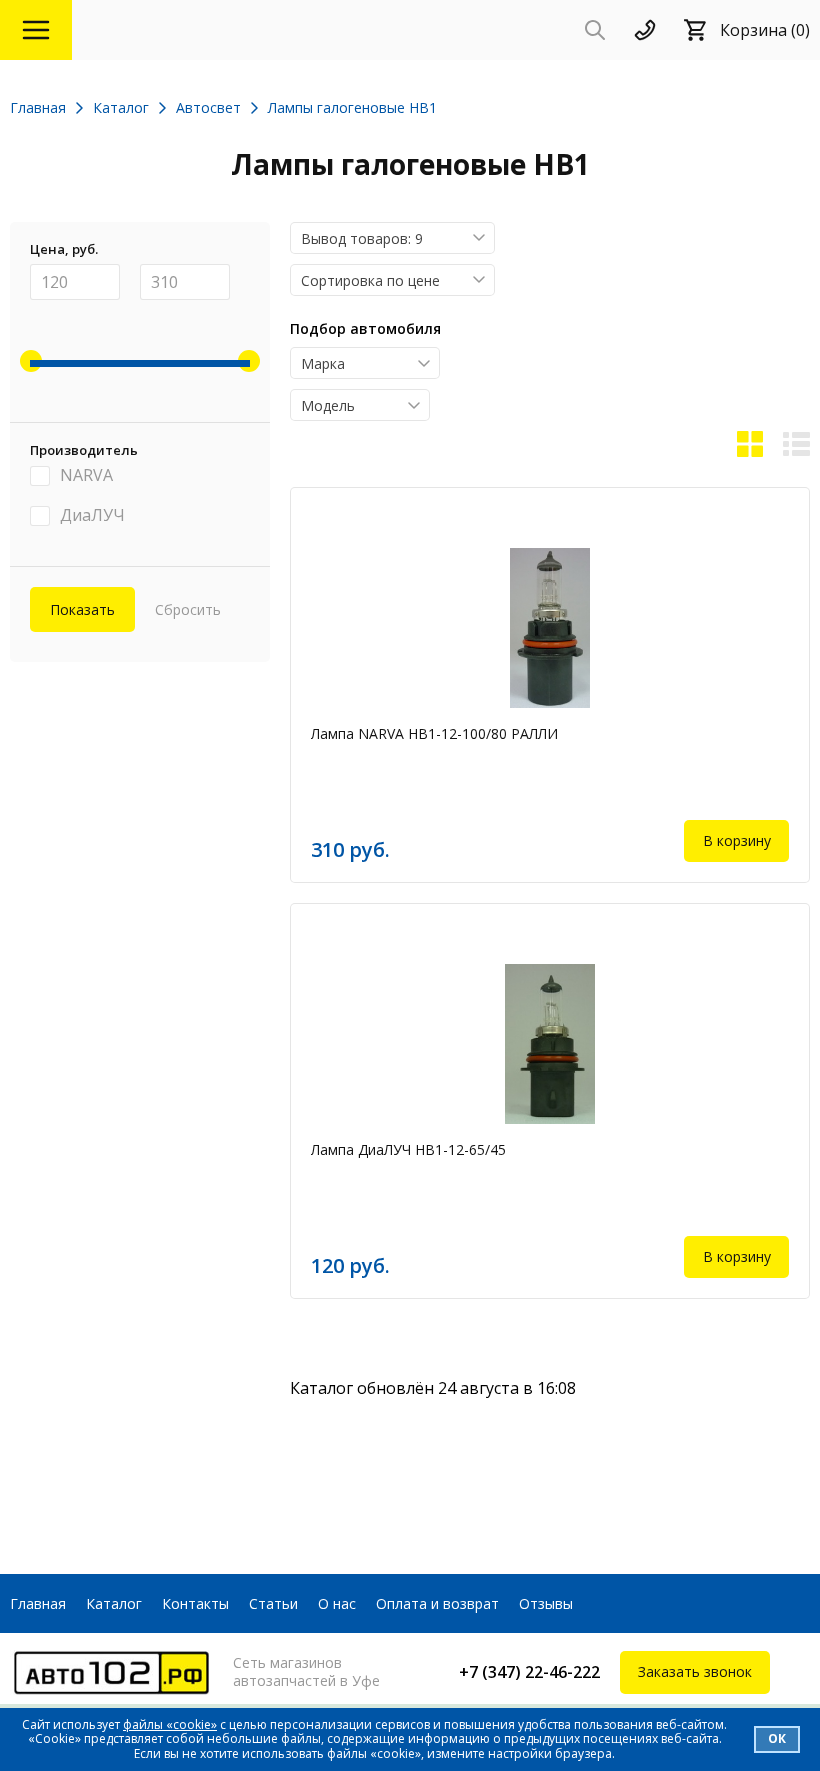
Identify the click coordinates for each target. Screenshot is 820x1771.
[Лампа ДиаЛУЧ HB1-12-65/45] (550, 1044)
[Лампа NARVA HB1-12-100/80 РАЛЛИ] (550, 628)
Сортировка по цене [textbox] (370, 280)
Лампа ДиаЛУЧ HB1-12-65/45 (408, 1149)
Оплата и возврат (437, 1603)
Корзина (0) (765, 30)
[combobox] (392, 238)
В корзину (737, 840)
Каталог (114, 1603)
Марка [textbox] (323, 363)
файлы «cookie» (170, 1724)
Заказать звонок (695, 1671)
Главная (38, 1603)
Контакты (195, 1603)
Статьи (273, 1603)
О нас (337, 1603)
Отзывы (546, 1603)
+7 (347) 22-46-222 (529, 1672)
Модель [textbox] (328, 405)
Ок (777, 1738)
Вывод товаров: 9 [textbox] (362, 238)
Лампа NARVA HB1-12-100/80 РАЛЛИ (434, 733)
